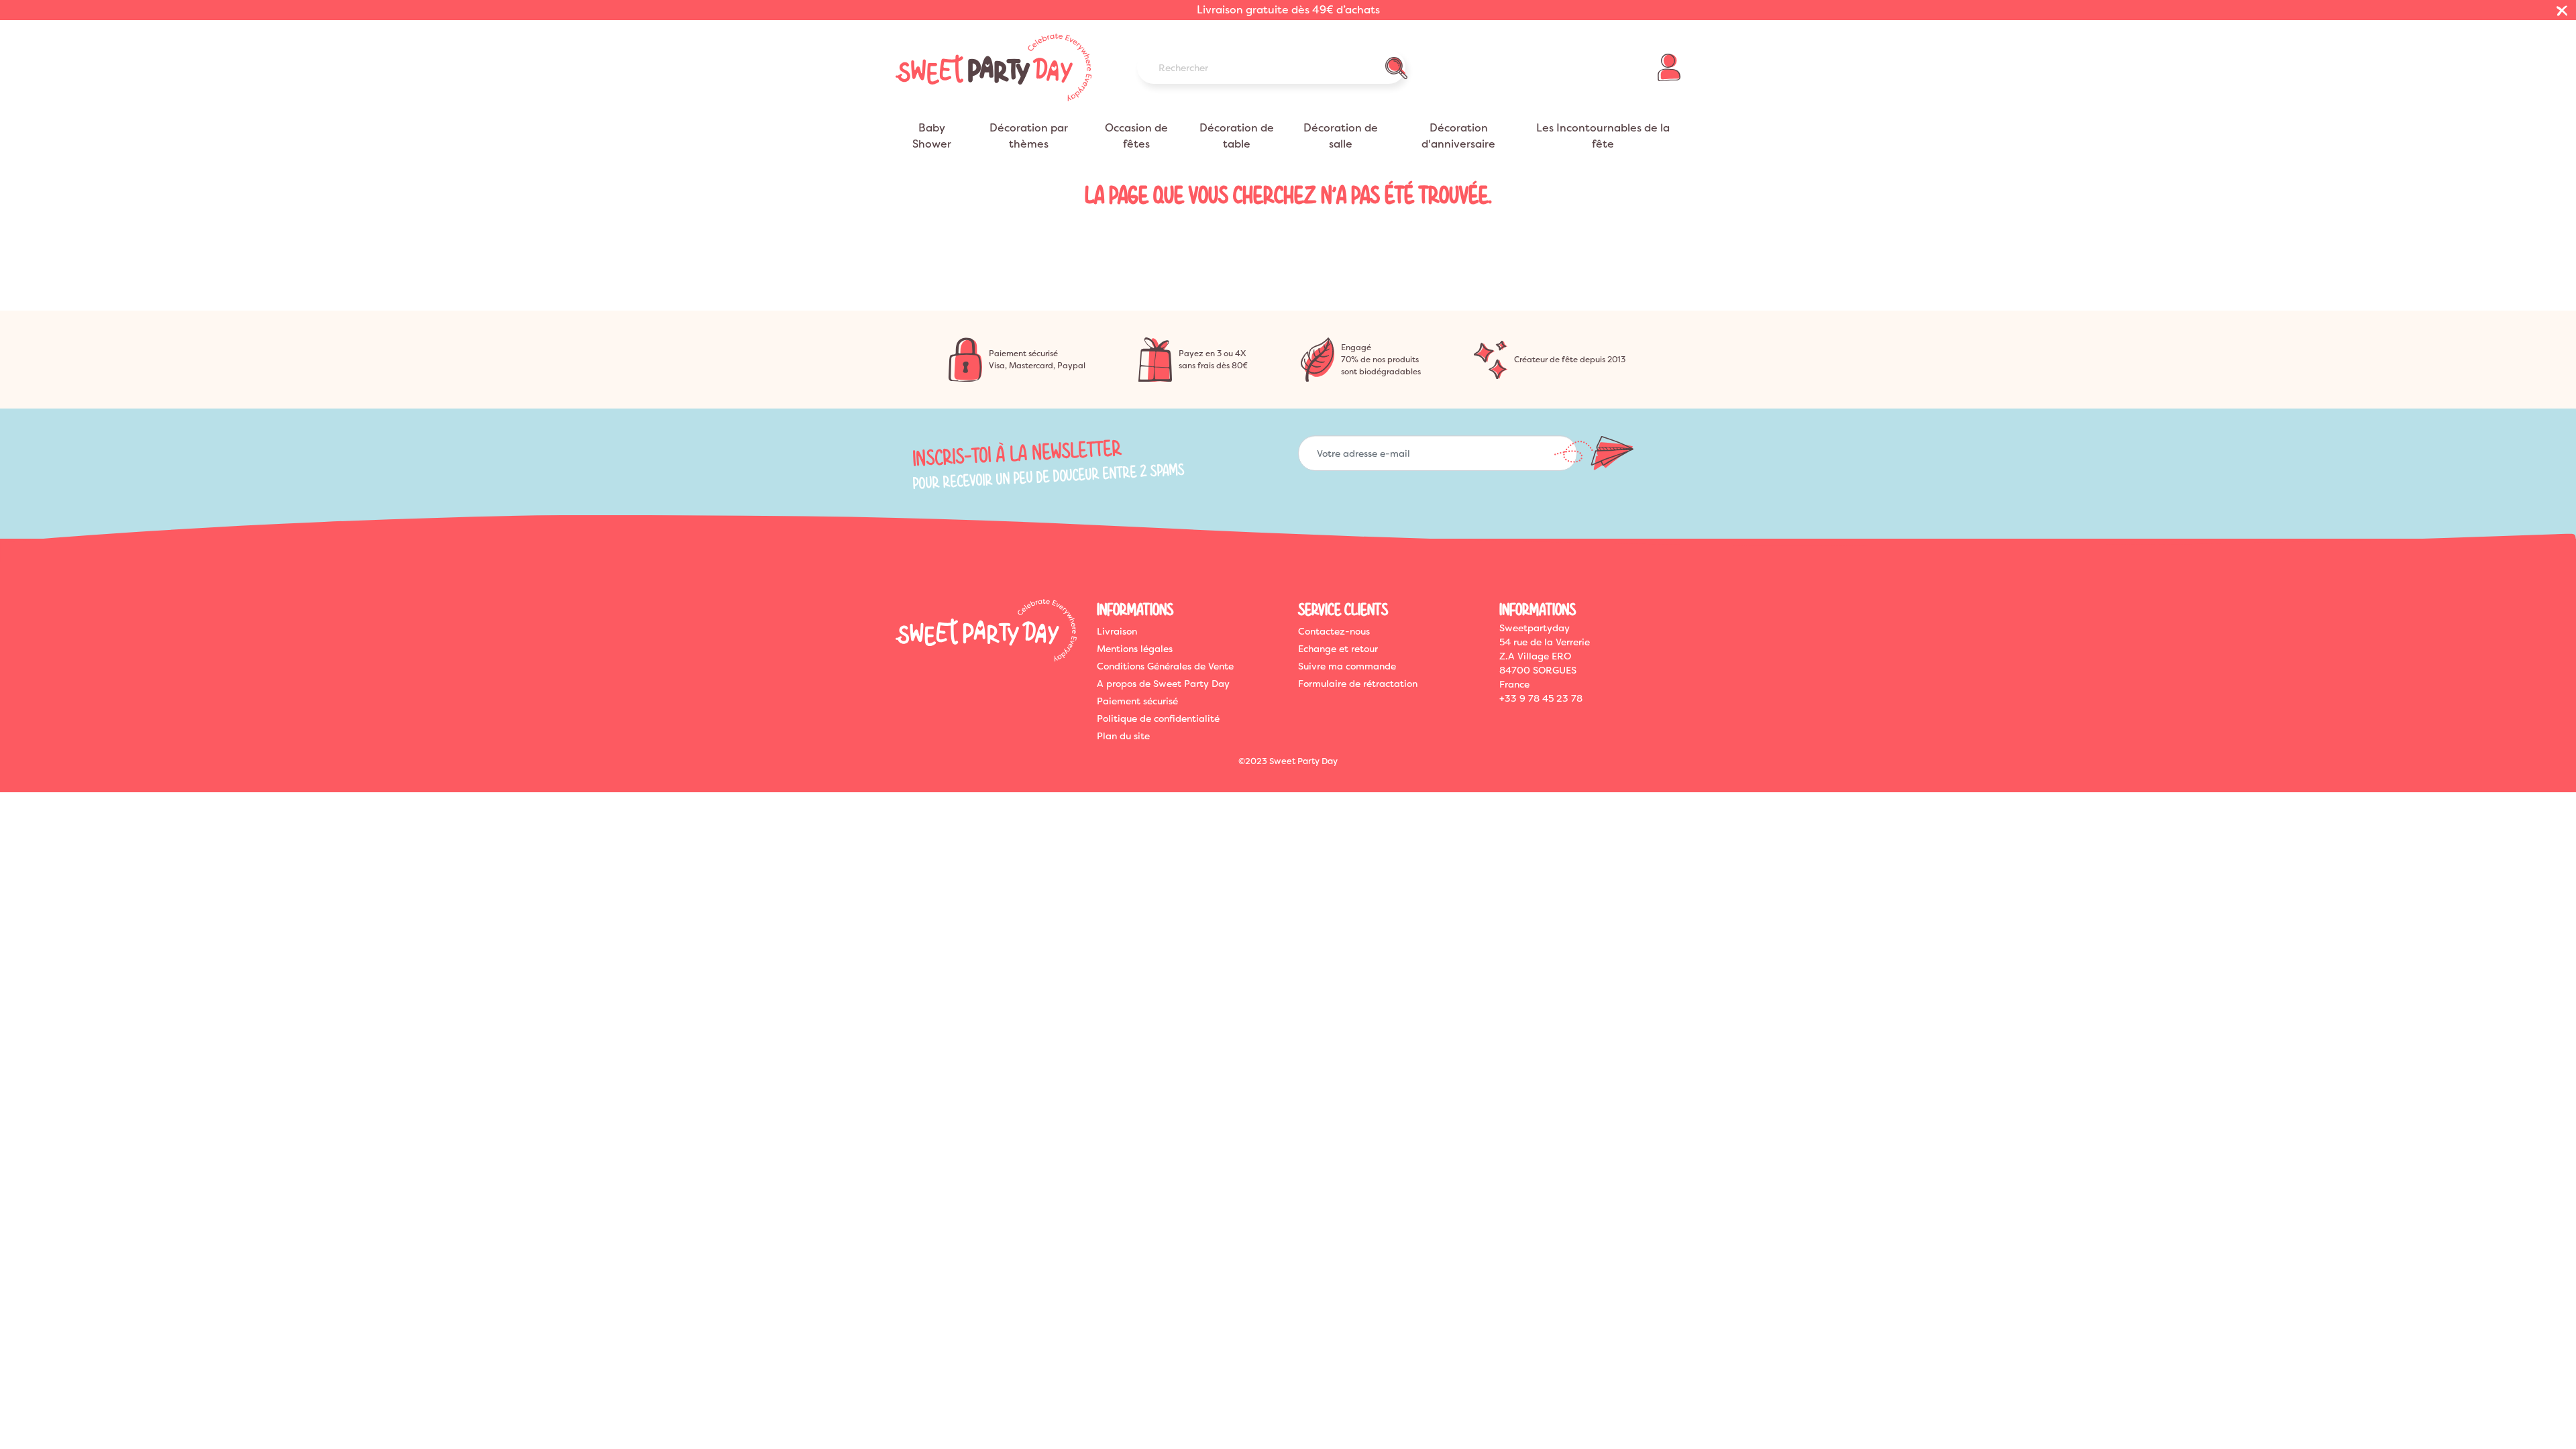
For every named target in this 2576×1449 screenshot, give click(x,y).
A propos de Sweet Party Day (1163, 684)
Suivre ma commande (1347, 666)
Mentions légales (1135, 649)
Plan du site (1123, 736)
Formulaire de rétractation (1358, 684)
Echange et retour (1338, 649)
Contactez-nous (1334, 631)
